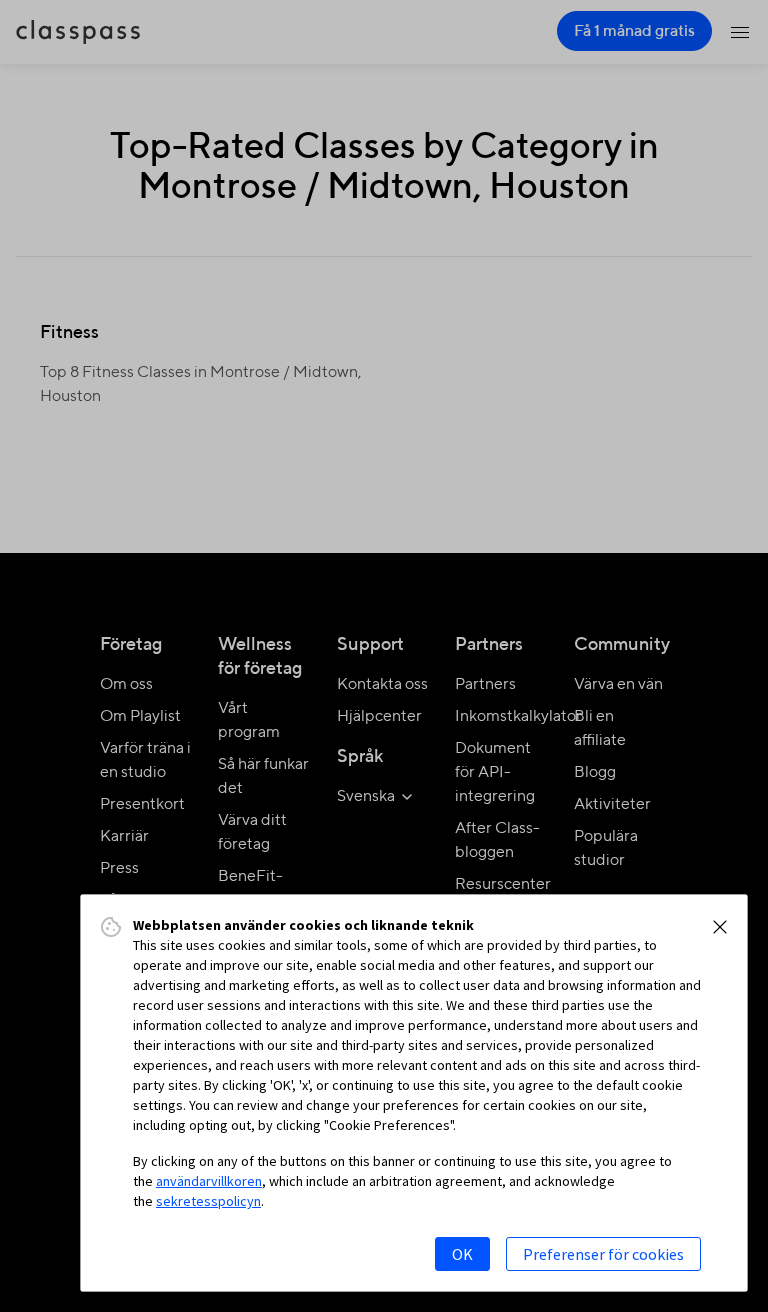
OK (462, 1254)
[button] (720, 927)
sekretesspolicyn (208, 1201)
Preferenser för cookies (603, 1254)
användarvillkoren (209, 1181)
